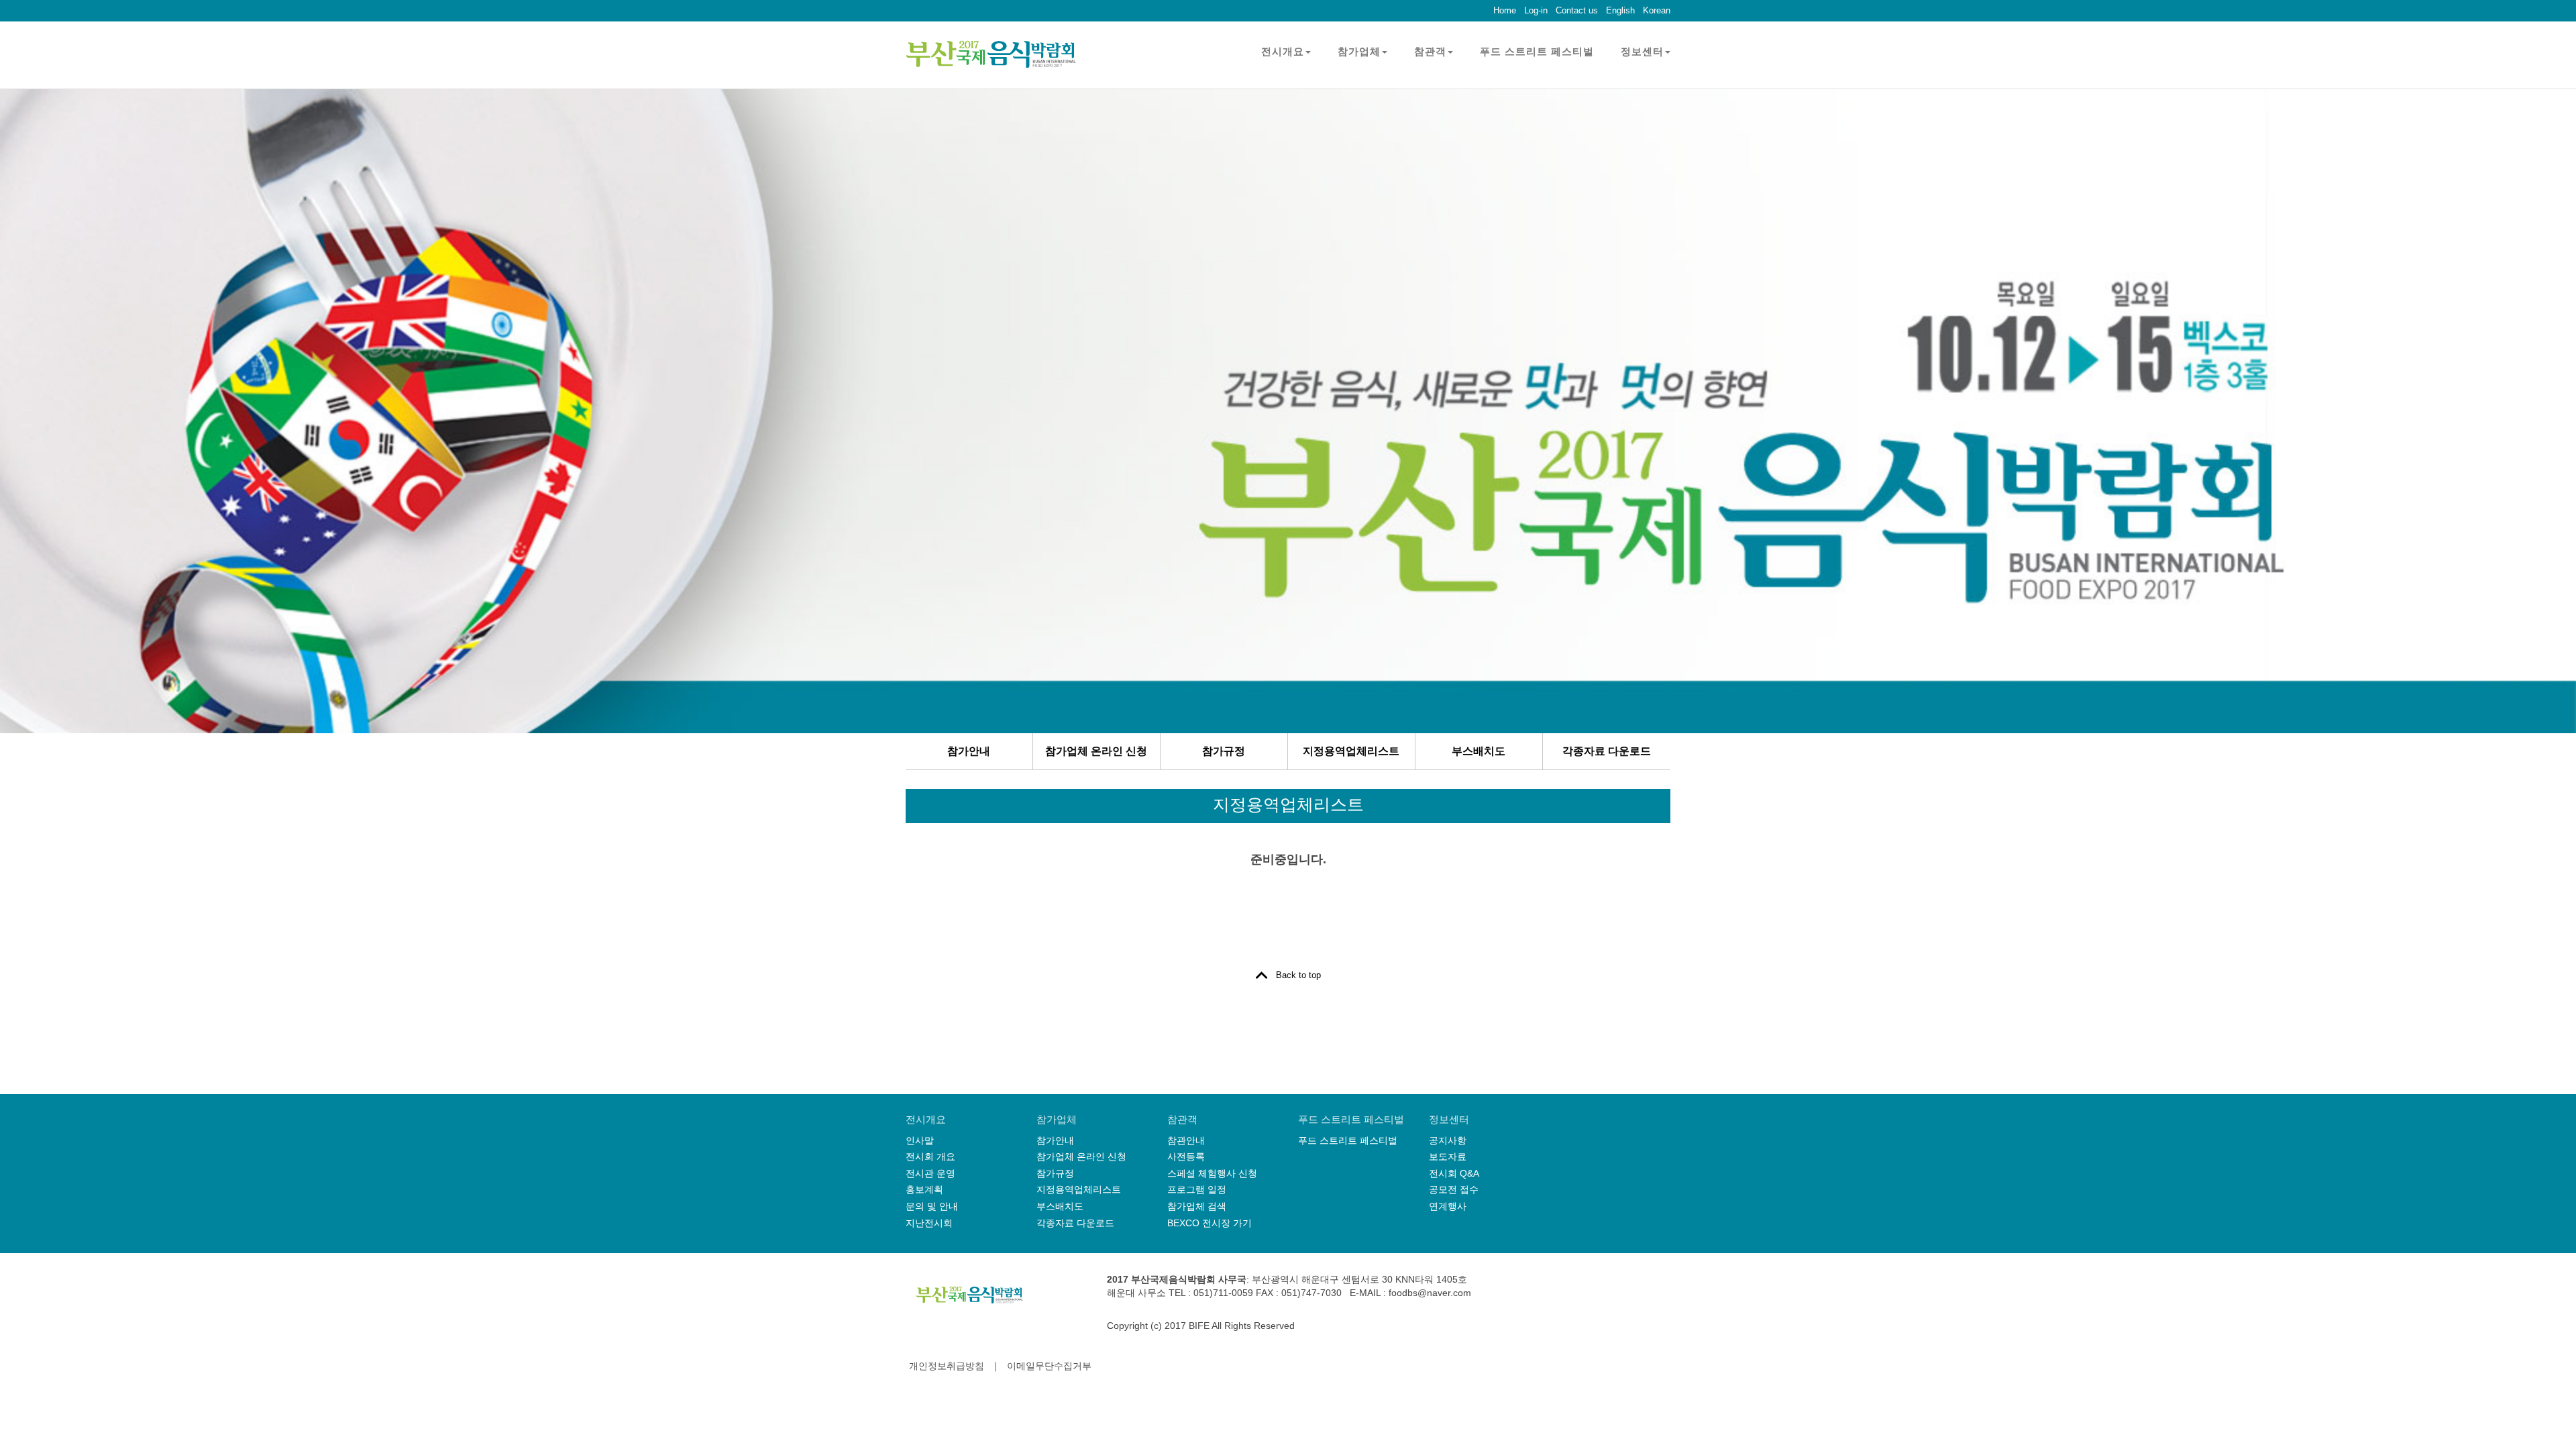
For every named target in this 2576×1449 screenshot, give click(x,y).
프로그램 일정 (1197, 1189)
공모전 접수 (1454, 1189)
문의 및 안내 (932, 1206)
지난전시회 (929, 1223)
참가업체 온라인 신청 (1096, 751)
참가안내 (969, 751)
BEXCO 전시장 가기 (1210, 1223)
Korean (1657, 10)
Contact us (1577, 10)
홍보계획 (924, 1189)
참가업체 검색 (1197, 1206)
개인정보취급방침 (947, 1366)
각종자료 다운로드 (1607, 751)
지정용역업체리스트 (1351, 751)
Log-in (1536, 10)
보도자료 (1448, 1157)
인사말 (920, 1140)
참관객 (1430, 51)
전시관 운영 (930, 1173)
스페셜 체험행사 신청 (1212, 1173)
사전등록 (1186, 1157)
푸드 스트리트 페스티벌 (1537, 51)
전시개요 (1283, 51)
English (1620, 10)
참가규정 (1224, 751)
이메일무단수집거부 (1049, 1366)
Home (1505, 10)
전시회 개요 (930, 1157)
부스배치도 (1479, 751)
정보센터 (1642, 51)
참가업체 (1359, 51)
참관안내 (1186, 1140)
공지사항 (1448, 1140)
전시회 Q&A (1454, 1173)
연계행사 (1448, 1206)
